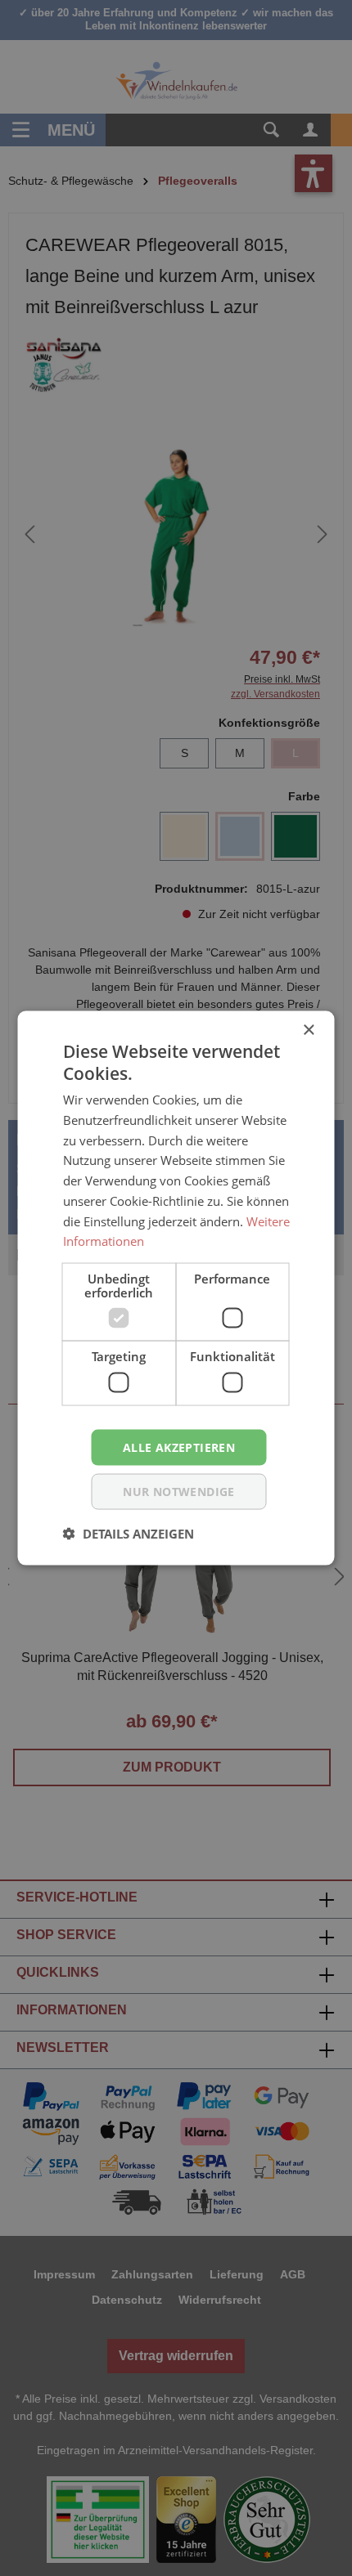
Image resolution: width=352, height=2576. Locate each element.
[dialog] (176, 1288)
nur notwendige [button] (179, 1492)
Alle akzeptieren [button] (179, 1447)
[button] (129, 1534)
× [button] (308, 1030)
